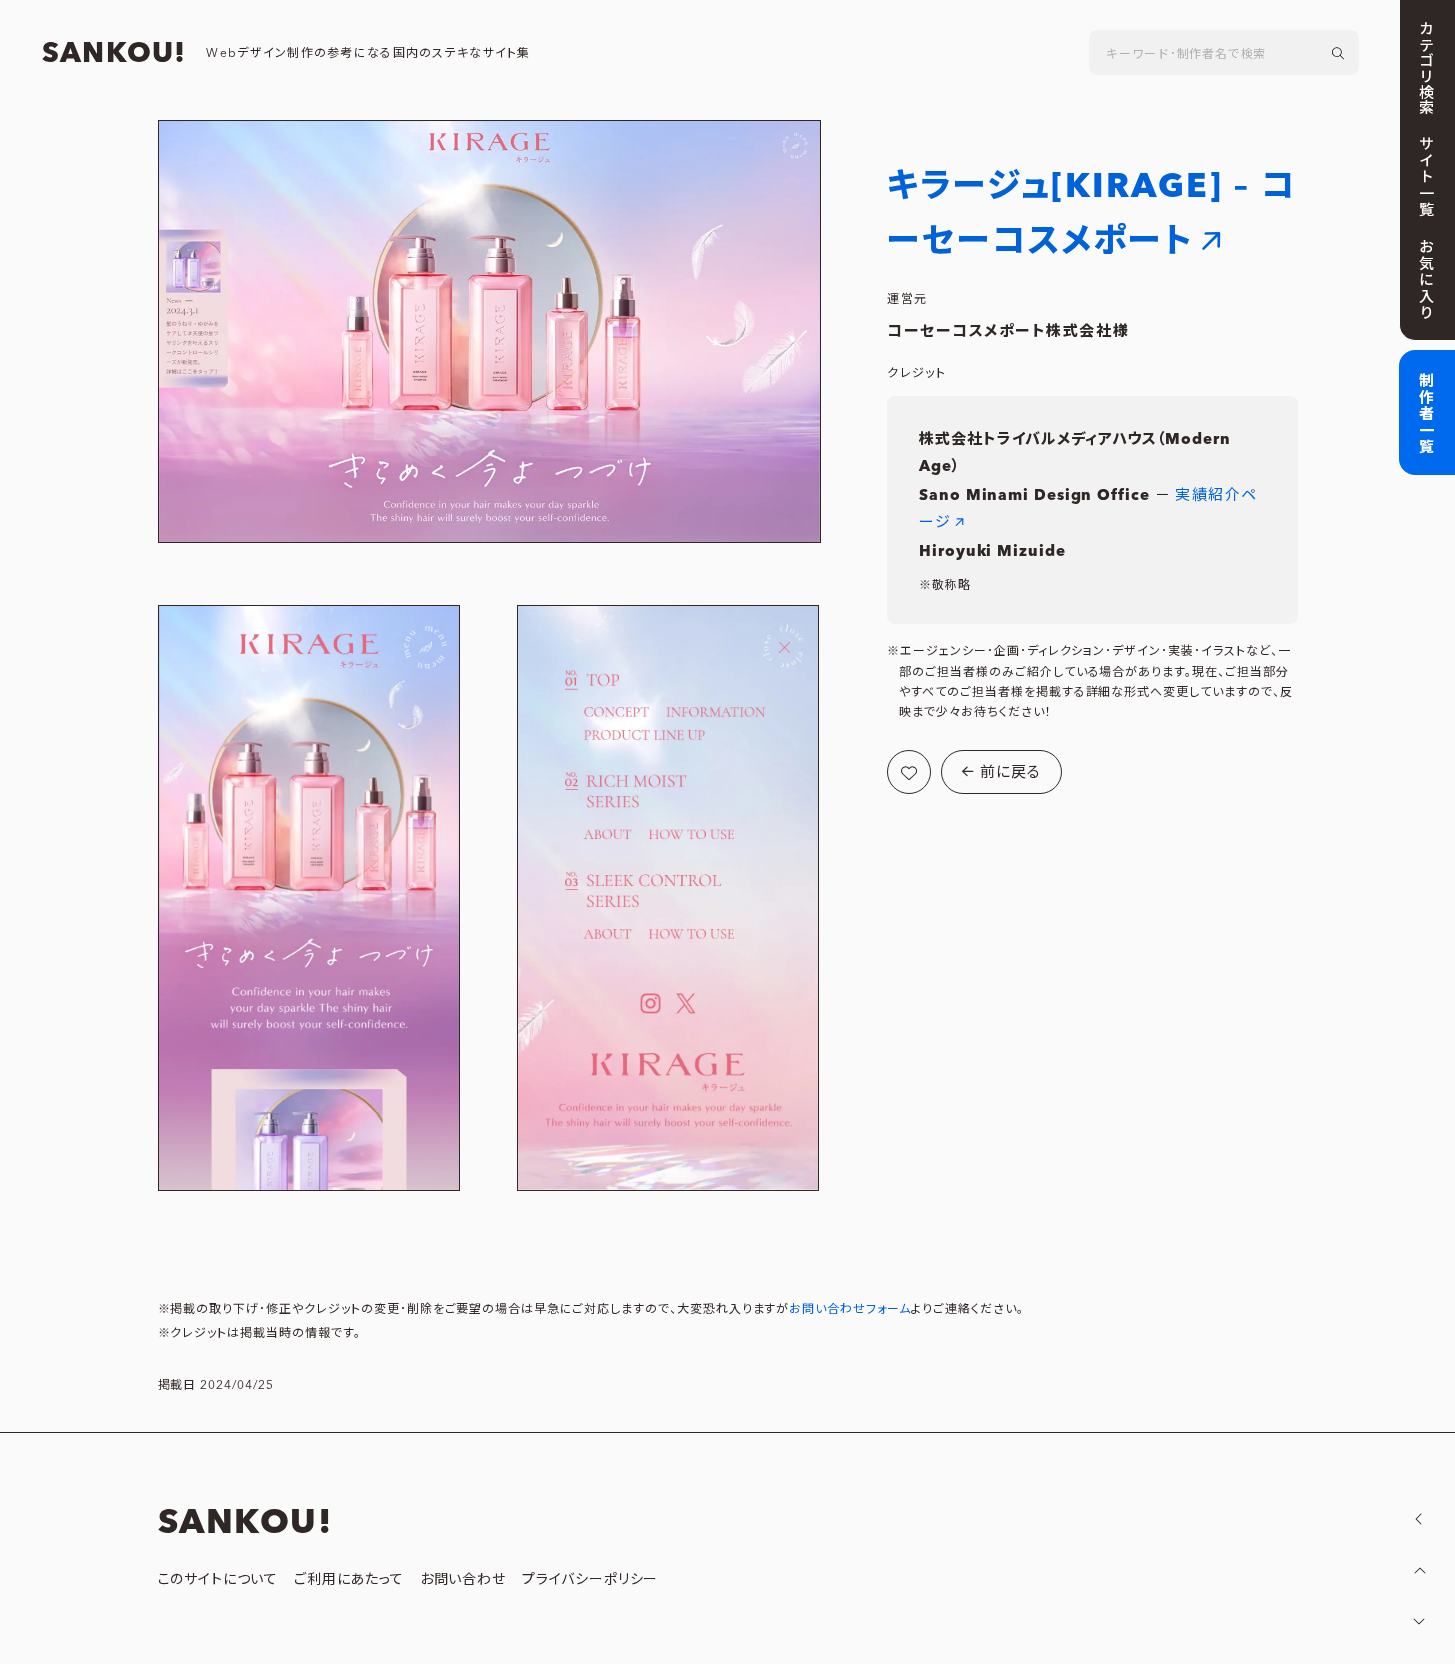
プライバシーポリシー (590, 1580)
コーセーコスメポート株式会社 (999, 331)
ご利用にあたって (349, 1580)
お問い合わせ (463, 1580)
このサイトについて (218, 1580)
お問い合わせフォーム (850, 1309)
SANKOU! (114, 54)
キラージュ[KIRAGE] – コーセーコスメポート (1091, 213)
